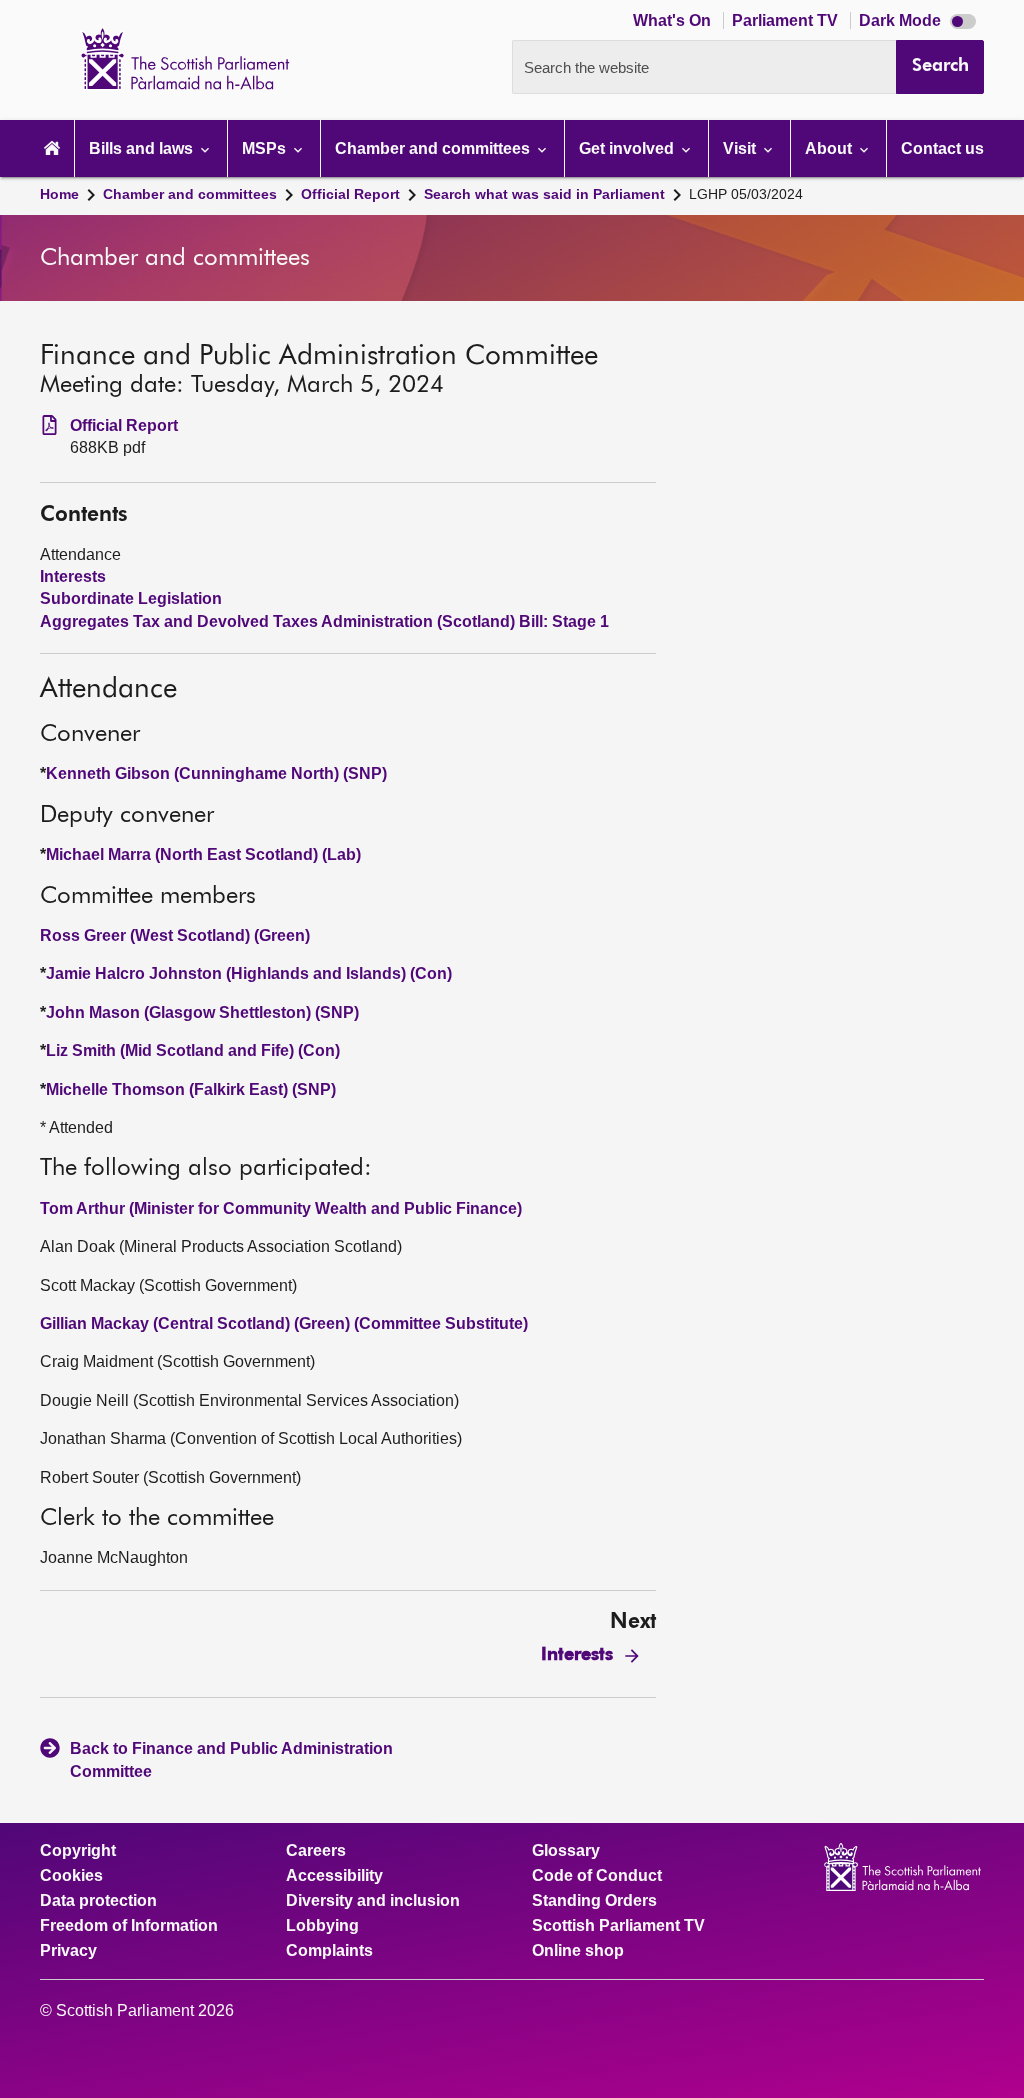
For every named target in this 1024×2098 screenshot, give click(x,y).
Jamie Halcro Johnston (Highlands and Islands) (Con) (249, 973)
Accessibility (334, 1876)
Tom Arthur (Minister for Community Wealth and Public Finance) (281, 1208)
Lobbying (322, 1926)
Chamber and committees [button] (434, 148)
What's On (674, 20)
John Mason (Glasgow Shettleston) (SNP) (202, 1012)
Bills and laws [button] (143, 148)
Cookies (71, 1876)
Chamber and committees (190, 194)
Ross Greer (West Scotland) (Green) (175, 935)
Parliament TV (787, 20)
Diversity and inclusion (373, 1901)
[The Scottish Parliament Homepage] (52, 148)
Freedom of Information (129, 1926)
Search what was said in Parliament (544, 194)
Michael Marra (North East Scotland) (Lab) (203, 854)
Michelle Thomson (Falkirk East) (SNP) (191, 1089)
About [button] (830, 148)
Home (59, 194)
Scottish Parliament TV (618, 1926)
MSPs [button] (266, 148)
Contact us (942, 148)
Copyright (78, 1851)
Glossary (566, 1851)
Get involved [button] (628, 148)
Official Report (350, 194)
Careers (316, 1851)
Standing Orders (594, 1901)
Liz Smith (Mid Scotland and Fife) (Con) (193, 1050)
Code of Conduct (597, 1876)
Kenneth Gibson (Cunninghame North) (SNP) (216, 773)
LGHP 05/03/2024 (746, 194)
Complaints (329, 1951)
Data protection (98, 1901)
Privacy (68, 1951)
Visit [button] (741, 148)
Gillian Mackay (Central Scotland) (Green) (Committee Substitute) (284, 1323)
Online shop (578, 1951)
